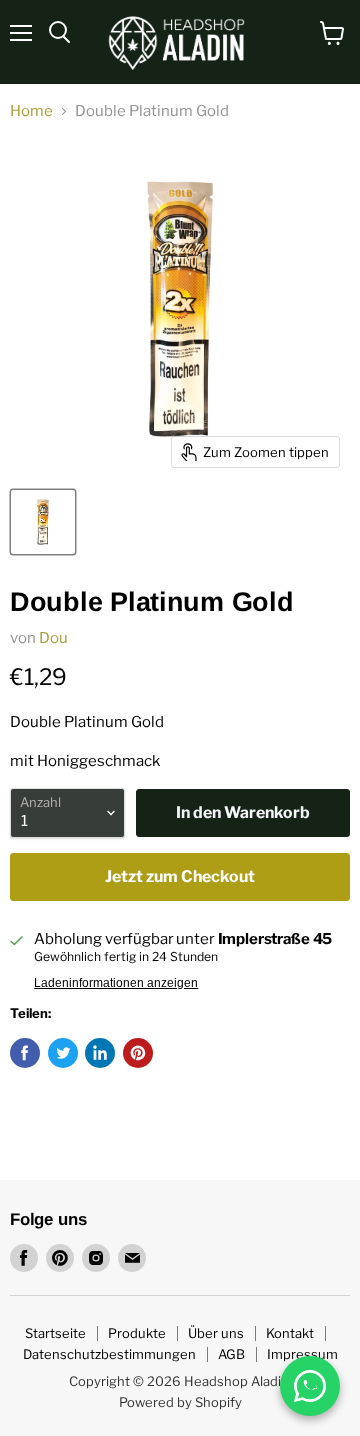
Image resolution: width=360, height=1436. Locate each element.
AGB (231, 1354)
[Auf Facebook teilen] (25, 1053)
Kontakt (290, 1333)
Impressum (302, 1354)
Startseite (55, 1333)
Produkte (137, 1333)
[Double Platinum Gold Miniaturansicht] (43, 522)
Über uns (216, 1333)
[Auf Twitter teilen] (63, 1053)
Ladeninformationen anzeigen (116, 983)
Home (31, 111)
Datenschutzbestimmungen (109, 1354)
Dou (53, 638)
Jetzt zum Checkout (180, 876)
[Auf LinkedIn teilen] (100, 1053)
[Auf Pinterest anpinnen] (138, 1053)
